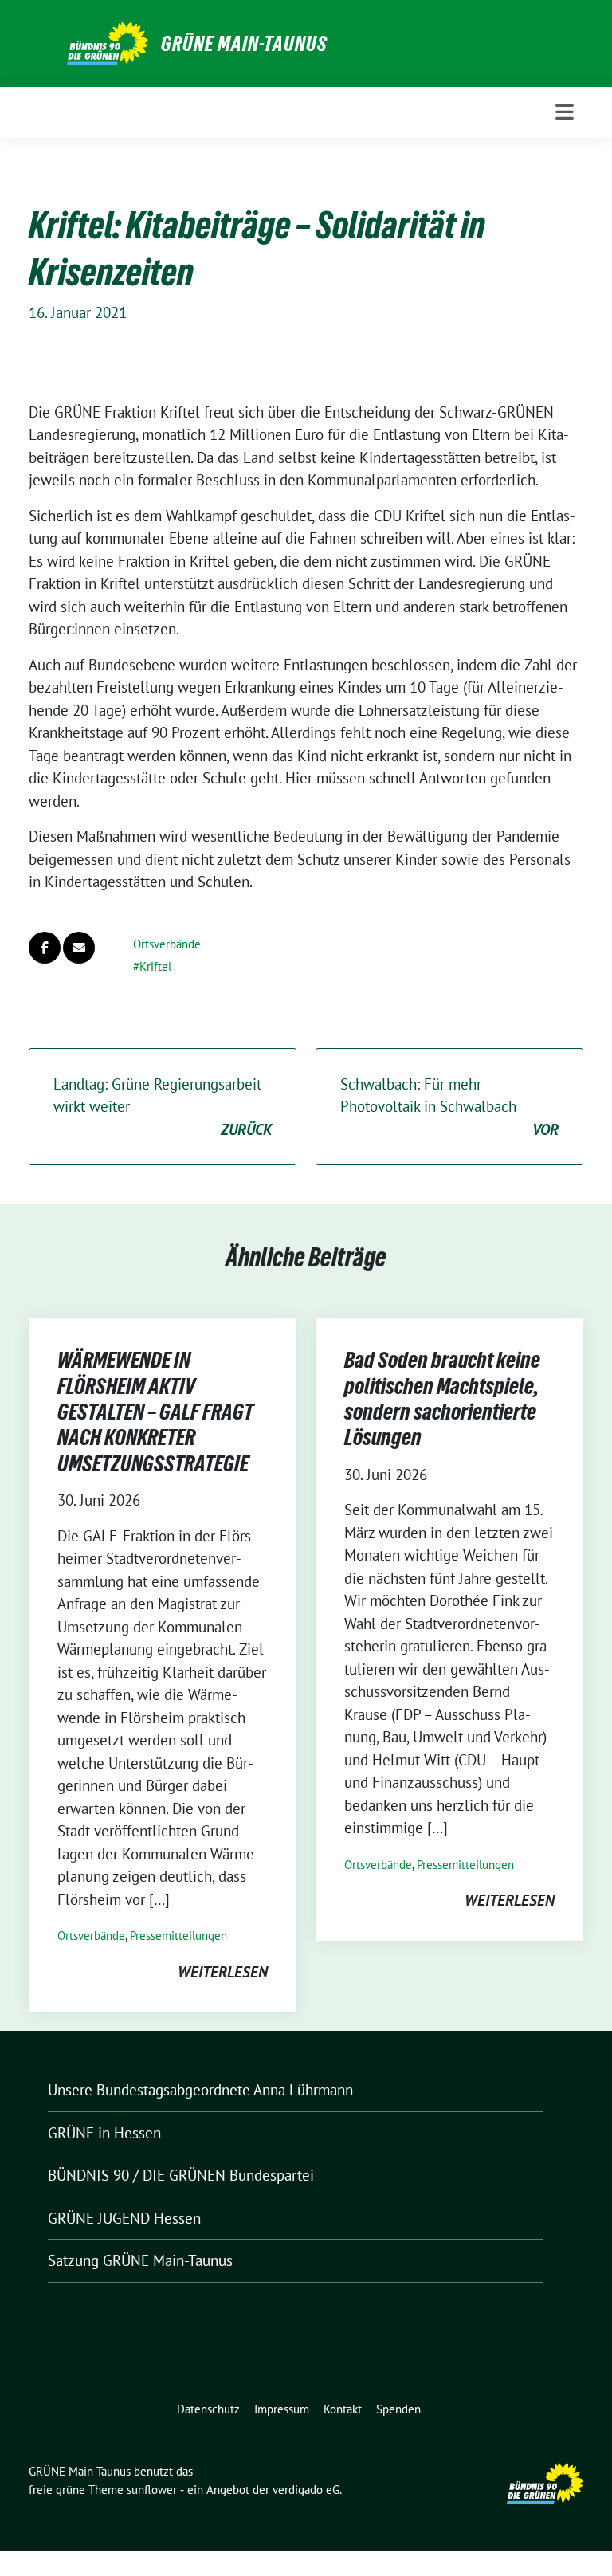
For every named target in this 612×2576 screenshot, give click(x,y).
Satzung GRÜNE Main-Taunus (140, 2260)
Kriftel (155, 966)
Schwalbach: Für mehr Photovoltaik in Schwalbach (449, 1107)
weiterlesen (223, 1972)
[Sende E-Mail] (79, 948)
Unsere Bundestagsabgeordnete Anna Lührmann (200, 2090)
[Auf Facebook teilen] (45, 948)
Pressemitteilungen (178, 1936)
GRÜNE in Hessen (104, 2133)
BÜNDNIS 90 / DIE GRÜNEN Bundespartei (181, 2175)
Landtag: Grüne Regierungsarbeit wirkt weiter (163, 1107)
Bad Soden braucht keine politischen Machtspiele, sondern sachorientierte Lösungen (442, 1398)
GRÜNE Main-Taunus (244, 44)
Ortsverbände (167, 944)
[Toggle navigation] (565, 112)
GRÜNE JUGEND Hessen (124, 2218)
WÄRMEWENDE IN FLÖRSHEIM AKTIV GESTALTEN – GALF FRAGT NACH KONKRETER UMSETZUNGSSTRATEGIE (155, 1412)
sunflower (152, 2490)
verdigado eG (306, 2490)
